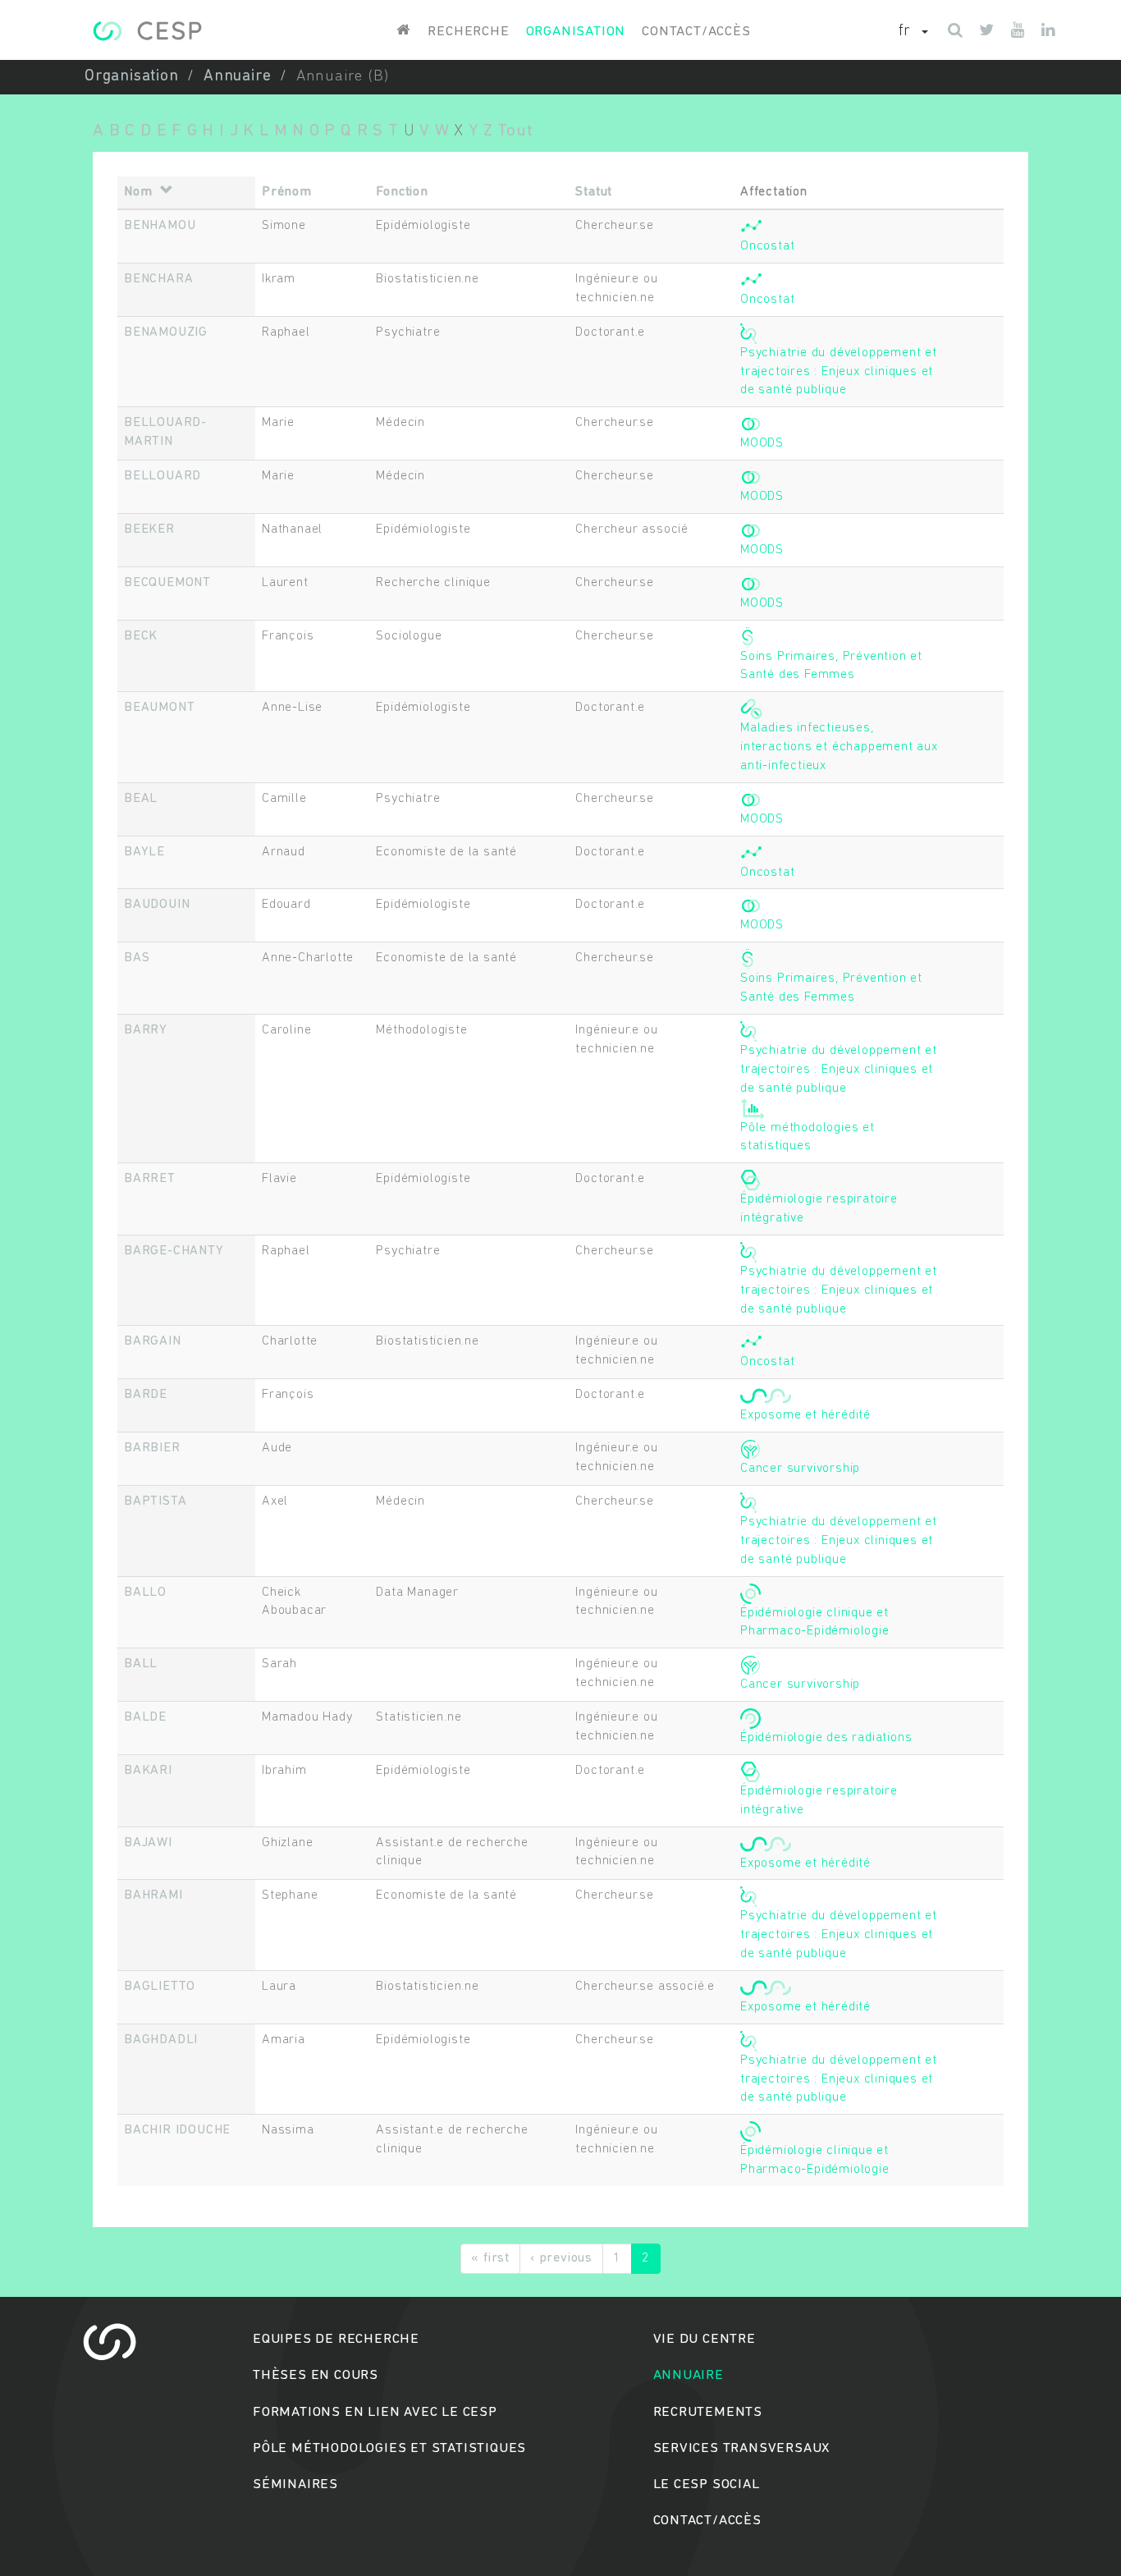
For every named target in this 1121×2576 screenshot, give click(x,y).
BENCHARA (158, 279)
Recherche (468, 32)
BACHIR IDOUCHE (177, 2130)
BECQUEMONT (167, 583)
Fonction (402, 192)
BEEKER (149, 529)
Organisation (576, 32)
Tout (515, 131)
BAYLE (144, 852)
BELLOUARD (162, 476)
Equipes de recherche (336, 2339)
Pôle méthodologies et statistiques (389, 2448)
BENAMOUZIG (166, 332)
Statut (594, 192)
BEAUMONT (159, 708)
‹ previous (561, 2258)
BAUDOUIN (157, 905)
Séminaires (295, 2484)
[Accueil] (147, 31)
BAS (137, 958)
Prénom (287, 192)
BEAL (141, 799)
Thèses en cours (316, 2375)
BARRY (146, 1030)
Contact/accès (696, 32)
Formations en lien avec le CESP (375, 2412)
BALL (141, 1664)
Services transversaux (742, 2448)
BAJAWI (148, 1843)
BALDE (145, 1717)
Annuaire (237, 77)
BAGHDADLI (161, 2040)
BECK (141, 636)
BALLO (145, 1593)
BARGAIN (153, 1341)
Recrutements (708, 2412)
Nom (138, 192)
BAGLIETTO (160, 1987)
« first (490, 2258)
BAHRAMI (153, 1895)
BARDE (146, 1395)
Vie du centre (705, 2339)
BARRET (150, 1179)
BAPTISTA (155, 1501)
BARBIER (152, 1448)
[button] (913, 32)
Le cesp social (707, 2484)
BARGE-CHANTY (174, 1251)
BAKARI (148, 1771)
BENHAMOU (160, 226)
